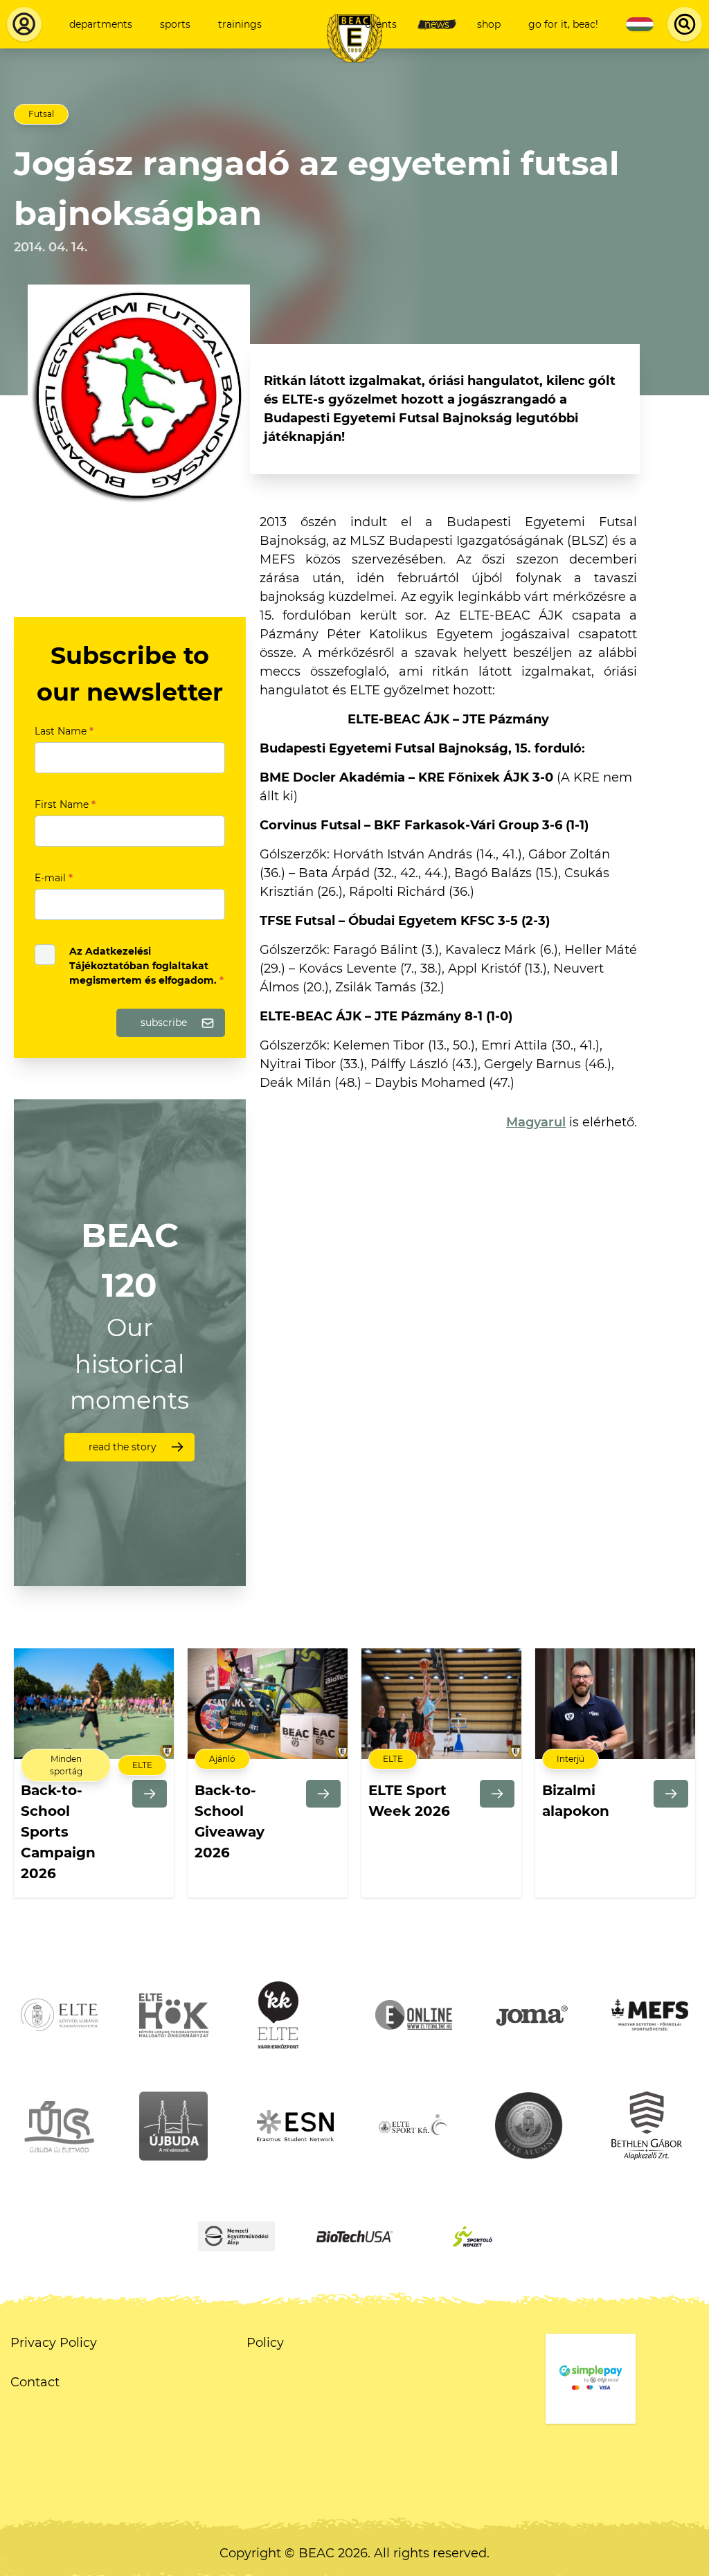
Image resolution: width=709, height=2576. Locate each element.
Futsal (41, 114)
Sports (175, 24)
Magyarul (536, 1122)
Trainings (240, 24)
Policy (265, 2343)
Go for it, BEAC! (563, 24)
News (437, 24)
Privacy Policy (54, 2343)
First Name (65, 804)
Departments (101, 24)
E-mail (54, 878)
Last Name (64, 731)
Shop (489, 24)
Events (381, 24)
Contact (35, 2382)
